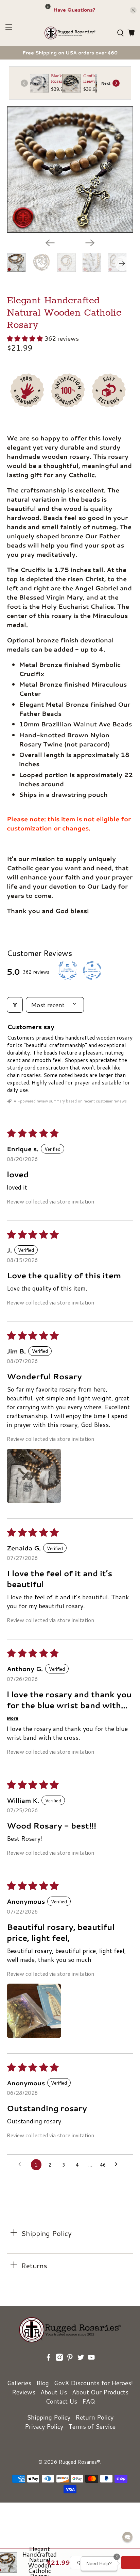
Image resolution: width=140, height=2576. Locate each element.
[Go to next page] (118, 2165)
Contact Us (61, 2401)
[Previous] (50, 243)
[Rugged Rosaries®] (70, 33)
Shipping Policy (49, 2417)
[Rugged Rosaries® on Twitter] (81, 2367)
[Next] (90, 243)
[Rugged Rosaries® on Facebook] (49, 2367)
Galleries (19, 2383)
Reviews (24, 2392)
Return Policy (94, 2417)
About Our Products (100, 2392)
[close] (133, 10)
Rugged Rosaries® (80, 2462)
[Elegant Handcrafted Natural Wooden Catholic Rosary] (70, 170)
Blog (43, 2383)
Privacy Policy (44, 2426)
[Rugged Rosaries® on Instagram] (59, 2367)
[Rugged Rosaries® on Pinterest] (70, 2367)
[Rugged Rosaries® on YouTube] (91, 2367)
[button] (25, 338)
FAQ (89, 2401)
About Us (54, 2392)
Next (106, 83)
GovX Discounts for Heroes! (93, 2383)
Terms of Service (92, 2426)
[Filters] (15, 1005)
